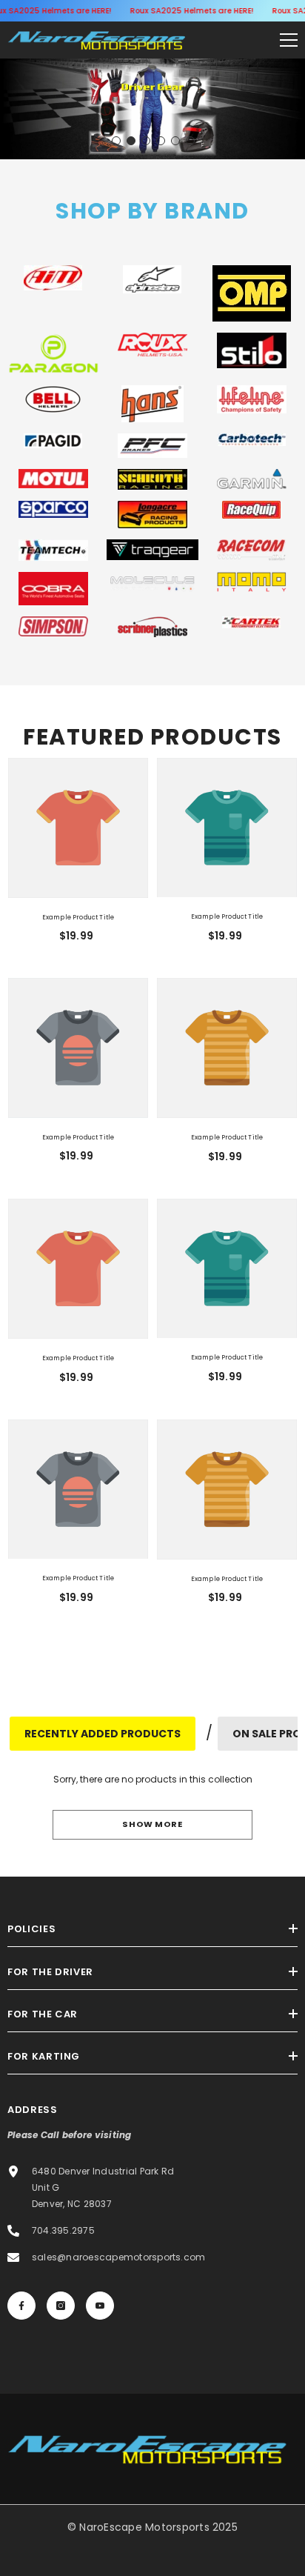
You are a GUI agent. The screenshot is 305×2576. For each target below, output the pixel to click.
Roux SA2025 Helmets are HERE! (191, 11)
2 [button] (131, 141)
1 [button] (116, 141)
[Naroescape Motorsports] (53, 278)
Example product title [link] (78, 917)
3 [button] (146, 141)
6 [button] (190, 141)
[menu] (289, 40)
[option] (152, 109)
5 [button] (175, 141)
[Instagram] (61, 2306)
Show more (152, 1824)
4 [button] (161, 141)
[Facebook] (21, 2306)
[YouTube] (100, 2306)
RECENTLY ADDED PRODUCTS (103, 1734)
